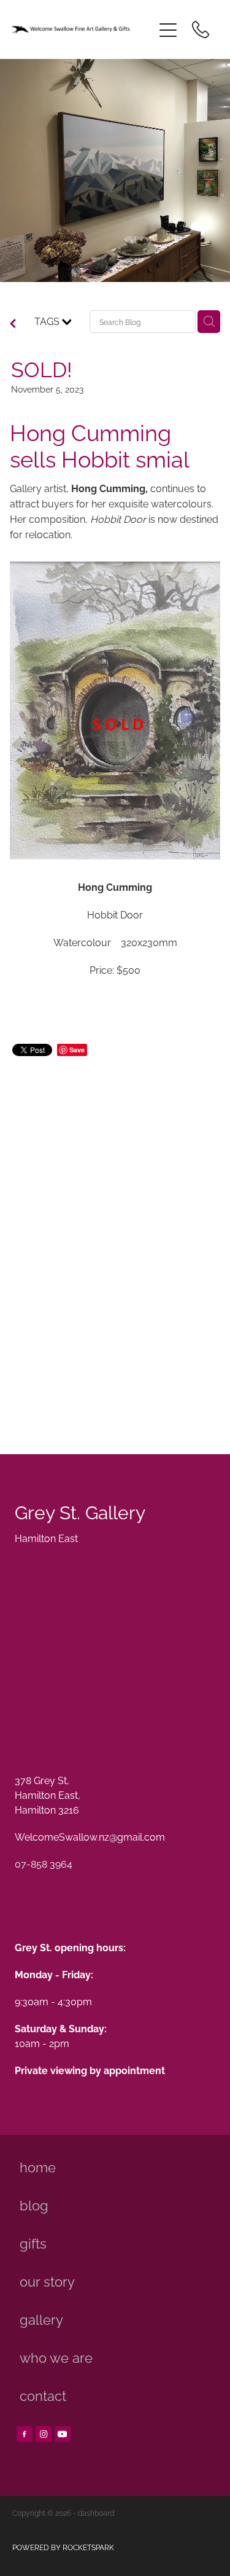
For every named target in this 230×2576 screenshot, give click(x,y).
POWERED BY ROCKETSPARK (63, 2547)
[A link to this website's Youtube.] (63, 2434)
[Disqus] (115, 1241)
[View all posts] (13, 324)
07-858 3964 (44, 1863)
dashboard (96, 2512)
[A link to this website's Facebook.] (25, 2434)
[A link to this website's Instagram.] (44, 2434)
